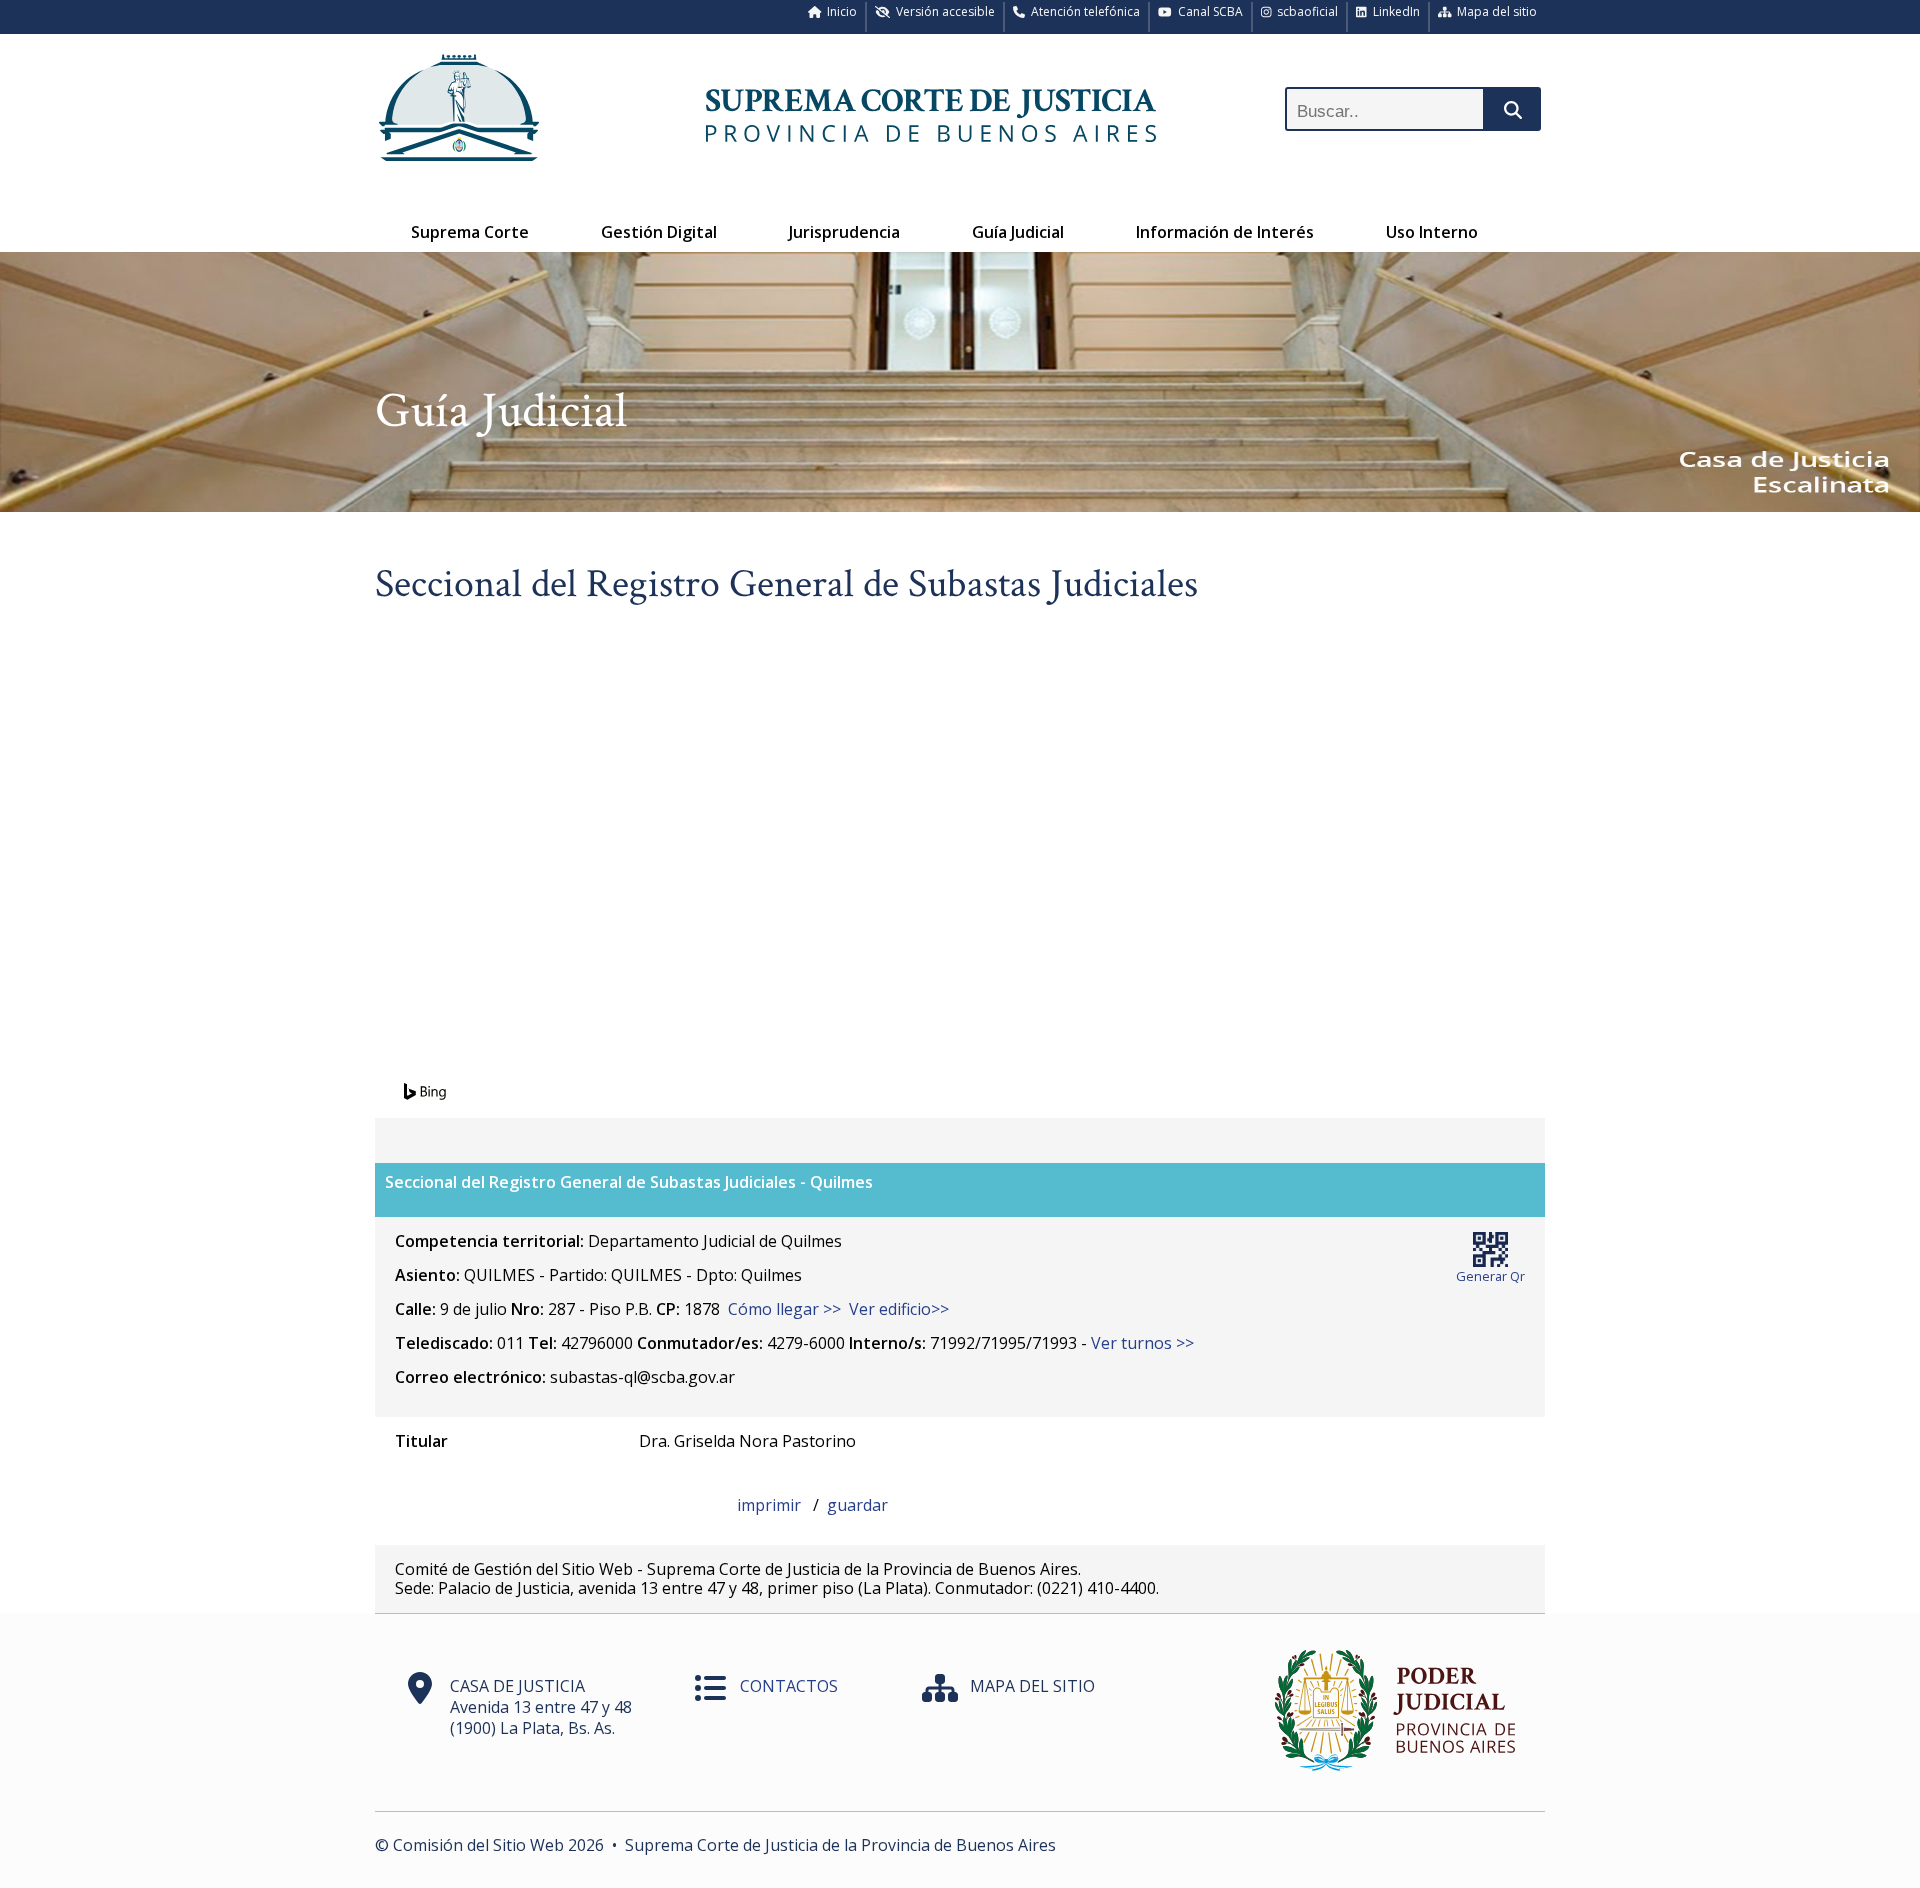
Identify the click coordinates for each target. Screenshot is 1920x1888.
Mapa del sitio (1494, 11)
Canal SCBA (1207, 11)
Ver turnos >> (1142, 1343)
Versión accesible (942, 11)
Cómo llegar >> (784, 1309)
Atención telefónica (1082, 11)
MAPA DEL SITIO (1032, 1686)
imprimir (771, 1505)
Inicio (839, 11)
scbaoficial (1304, 11)
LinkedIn (1393, 11)
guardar (857, 1505)
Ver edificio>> (899, 1309)
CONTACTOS (789, 1686)
